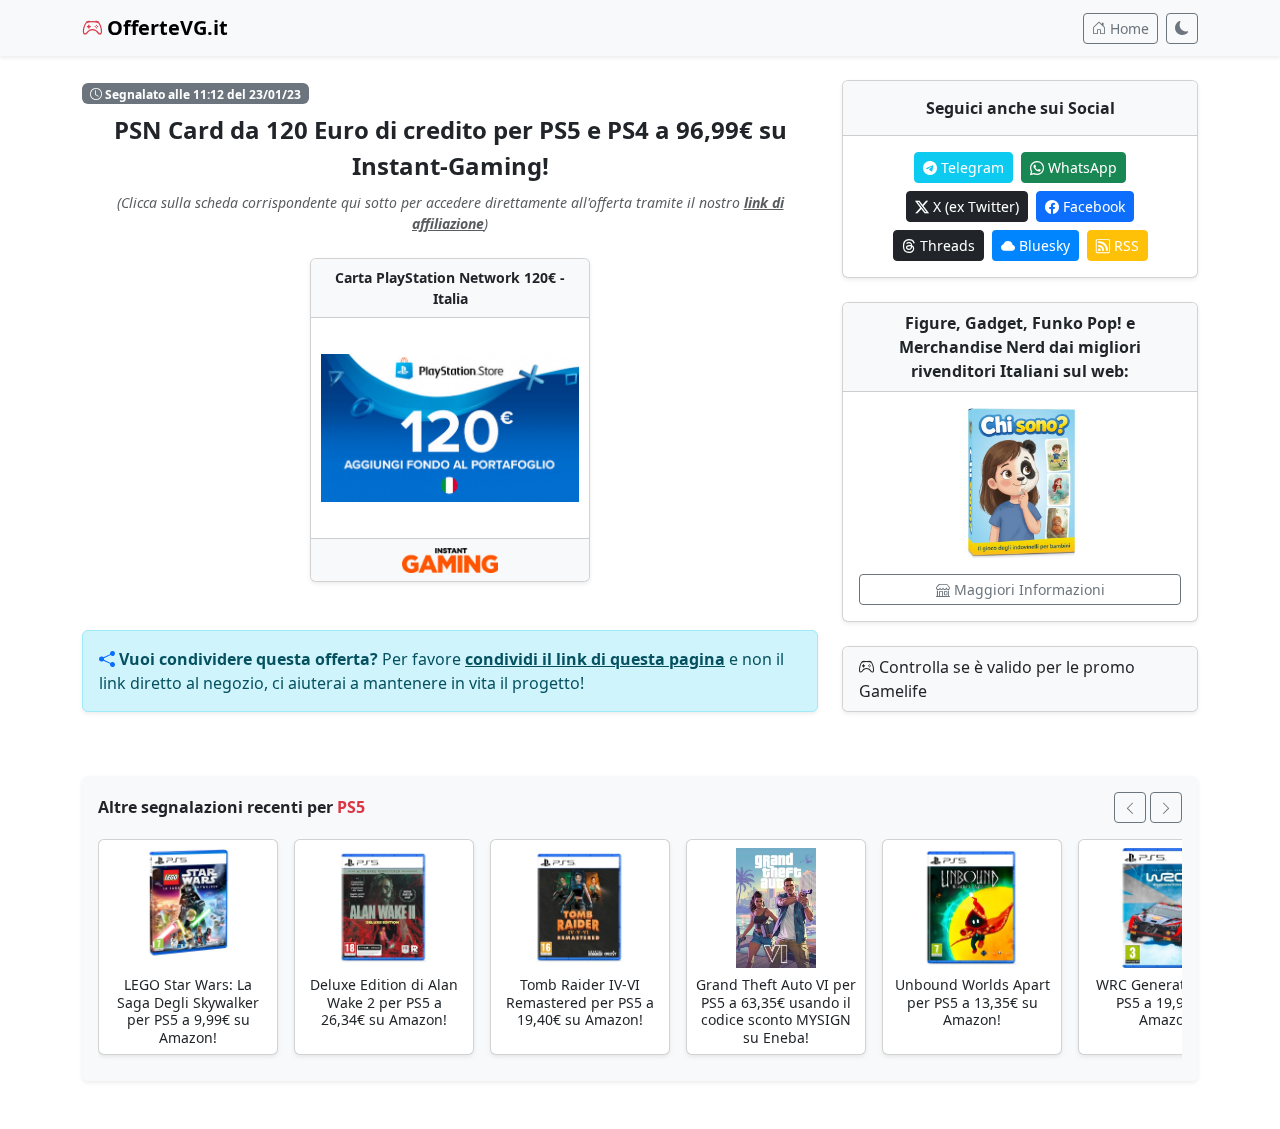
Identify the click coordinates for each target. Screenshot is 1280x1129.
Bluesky (1042, 245)
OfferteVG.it (165, 27)
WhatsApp (1080, 167)
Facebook (1092, 206)
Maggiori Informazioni (1027, 589)
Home (1127, 28)
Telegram (970, 167)
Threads (945, 245)
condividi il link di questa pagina (595, 659)
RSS (1124, 245)
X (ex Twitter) (974, 206)
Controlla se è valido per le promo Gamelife (997, 679)
